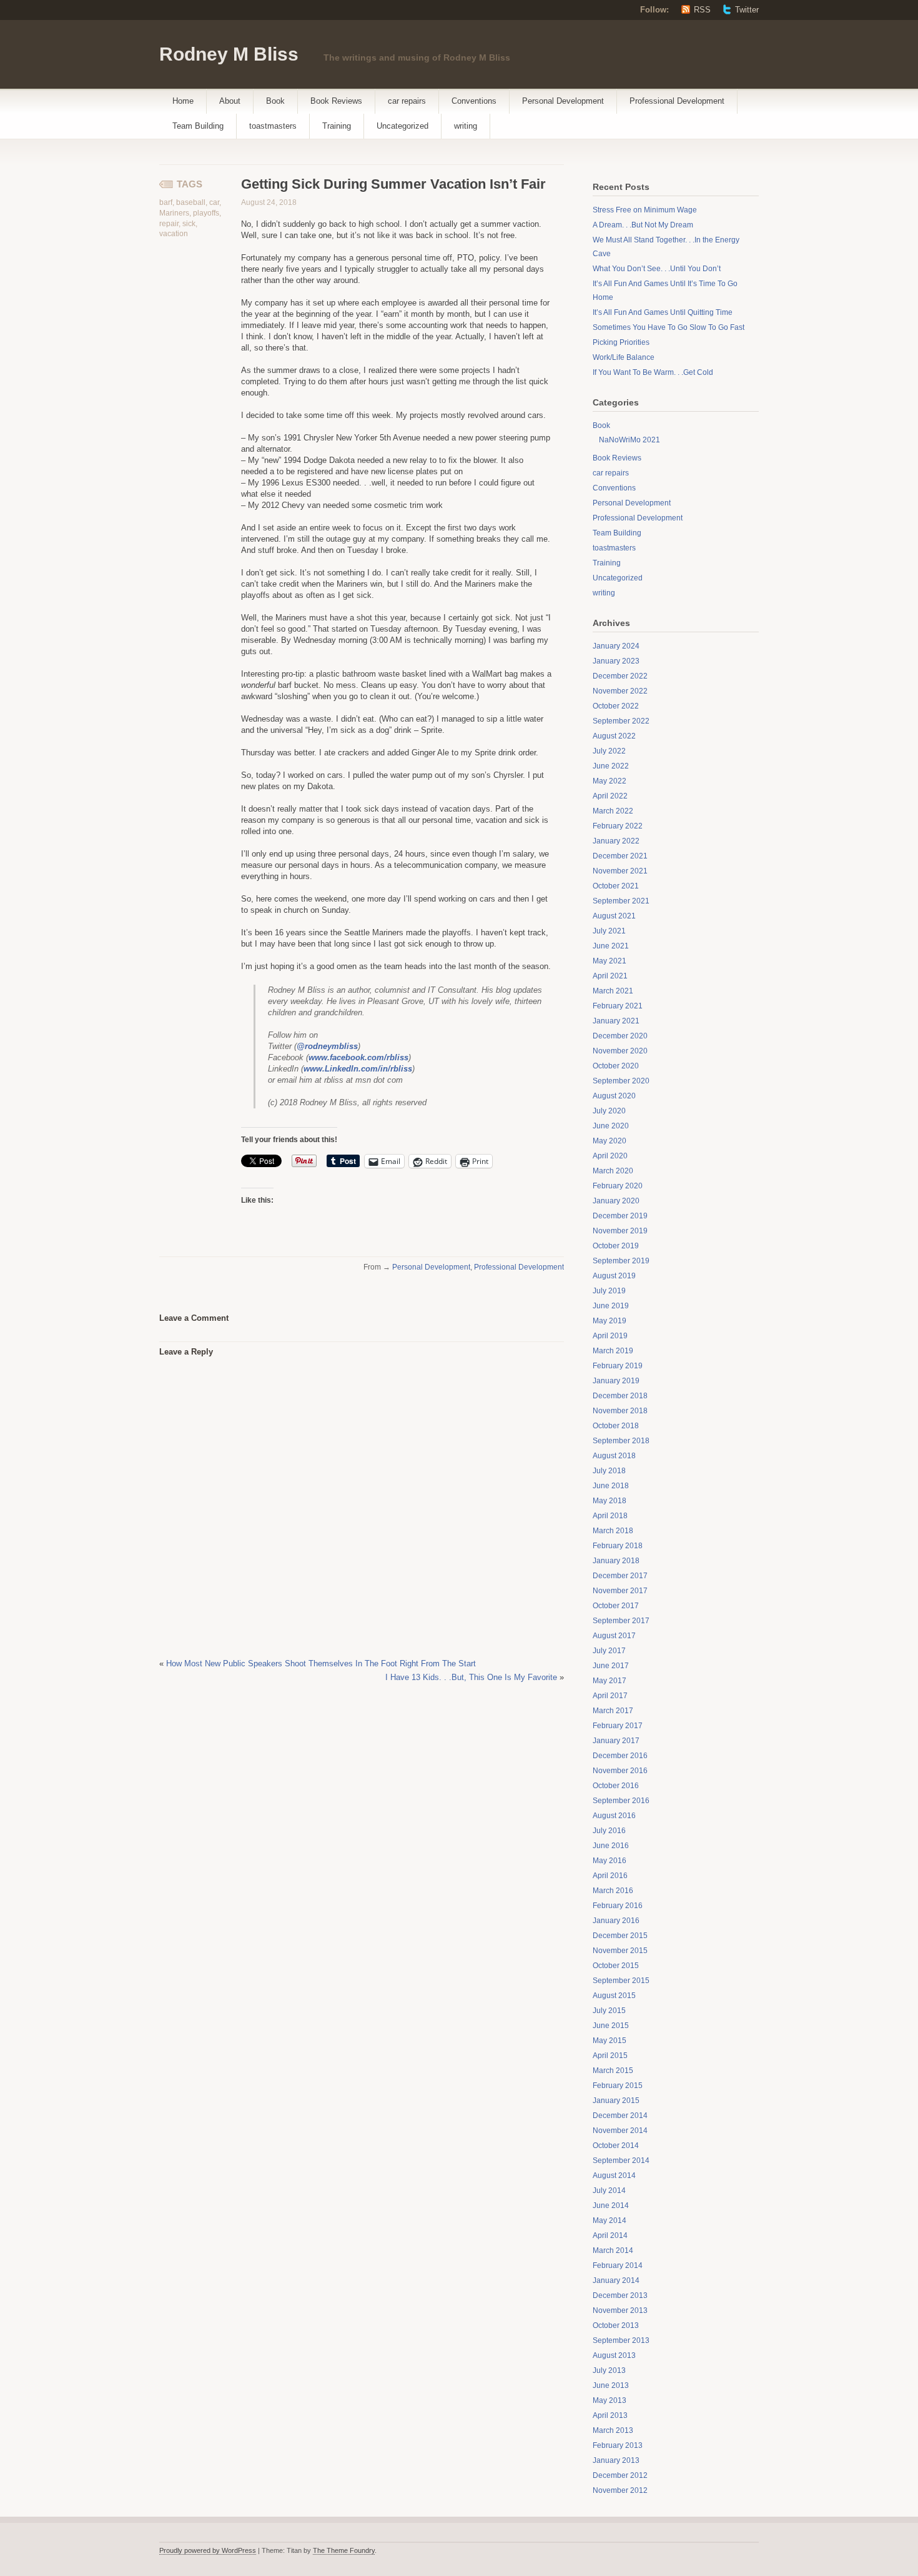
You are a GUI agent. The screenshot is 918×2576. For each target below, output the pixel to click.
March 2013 (613, 2430)
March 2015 (613, 2071)
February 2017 (618, 1726)
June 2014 (611, 2206)
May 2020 (610, 1141)
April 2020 (610, 1156)
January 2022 (616, 841)
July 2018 (609, 1471)
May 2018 (610, 1501)
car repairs (407, 101)
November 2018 (620, 1411)
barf (166, 202)
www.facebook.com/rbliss (358, 1057)
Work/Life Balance (624, 357)
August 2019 (614, 1276)
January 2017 (616, 1741)
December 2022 (620, 676)
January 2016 (616, 1921)
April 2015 (610, 2056)
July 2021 (609, 931)
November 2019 (620, 1231)
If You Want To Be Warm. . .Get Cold (653, 372)
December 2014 (620, 2116)
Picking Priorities (621, 342)
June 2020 (611, 1126)
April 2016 (610, 1876)
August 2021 (614, 916)
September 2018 (621, 1441)
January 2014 (616, 2280)
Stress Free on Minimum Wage (645, 210)
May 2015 (610, 2041)
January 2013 (616, 2460)
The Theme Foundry (344, 2550)
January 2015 (616, 2101)
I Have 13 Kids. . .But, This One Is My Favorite (471, 1677)
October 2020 (616, 1066)
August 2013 (614, 2355)
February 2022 (618, 826)
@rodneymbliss (327, 1046)
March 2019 (613, 1351)
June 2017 (611, 1666)
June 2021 (611, 946)
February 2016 (618, 1906)
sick (189, 224)
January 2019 (616, 1381)
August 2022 (614, 736)
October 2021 (616, 886)
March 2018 (613, 1531)
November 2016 (620, 1771)
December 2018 (620, 1396)
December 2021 (620, 856)
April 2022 (610, 796)
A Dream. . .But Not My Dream (643, 225)
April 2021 (610, 976)
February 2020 (618, 1186)
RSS (702, 10)
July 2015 (609, 2011)
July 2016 (609, 1831)
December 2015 (620, 1936)
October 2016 (616, 1786)
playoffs (206, 213)
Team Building (198, 126)
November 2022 (620, 691)
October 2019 (616, 1246)
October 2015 (616, 1966)
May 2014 (610, 2220)
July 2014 (609, 2191)
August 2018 (614, 1456)
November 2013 (620, 2310)
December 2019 (620, 1216)
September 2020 (621, 1081)
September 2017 (621, 1621)
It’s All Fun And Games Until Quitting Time (663, 312)
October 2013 (616, 2325)
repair (169, 224)
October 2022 (616, 706)
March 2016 (613, 1891)
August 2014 (614, 2176)
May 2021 (610, 961)
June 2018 (611, 1486)
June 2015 (611, 2026)
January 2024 (616, 646)
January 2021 (616, 1021)
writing (466, 126)
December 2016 (620, 1756)
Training (337, 126)
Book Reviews (336, 101)
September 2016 (621, 1801)
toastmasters (273, 126)
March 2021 (613, 991)
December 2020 (620, 1036)
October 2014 (616, 2146)
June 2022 (611, 766)
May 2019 (610, 1321)
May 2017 (610, 1681)
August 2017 (614, 1636)
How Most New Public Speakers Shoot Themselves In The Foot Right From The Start (321, 1663)
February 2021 (618, 1006)
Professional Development (677, 101)
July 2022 (609, 751)
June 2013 (611, 2385)
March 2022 (613, 811)
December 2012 (620, 2475)
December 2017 (620, 1576)
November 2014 (620, 2131)
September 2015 (621, 1981)
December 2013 (620, 2295)
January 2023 (616, 661)
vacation (174, 234)
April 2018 (610, 1516)
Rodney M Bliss (229, 54)
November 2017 (620, 1591)
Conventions (474, 101)
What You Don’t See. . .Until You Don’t (657, 269)
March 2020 (613, 1171)
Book (275, 101)
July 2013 (609, 2370)
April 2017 (610, 1696)
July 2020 (609, 1111)
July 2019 (609, 1291)
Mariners (174, 213)
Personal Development (563, 101)
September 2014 (621, 2161)
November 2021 (620, 871)
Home (183, 101)
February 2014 (618, 2265)
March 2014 (613, 2250)
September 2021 (621, 901)
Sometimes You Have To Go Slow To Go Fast (669, 327)
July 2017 (609, 1651)
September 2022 (621, 721)
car (214, 202)
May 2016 (610, 1861)
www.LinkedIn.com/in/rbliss (358, 1069)
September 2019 (621, 1261)
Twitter (747, 10)
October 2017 (616, 1606)
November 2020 (620, 1051)
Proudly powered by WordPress (208, 2550)
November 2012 (620, 2490)
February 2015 (618, 2086)
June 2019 (611, 1306)
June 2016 (611, 1846)
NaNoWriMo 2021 (629, 440)
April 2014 (610, 2235)
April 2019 (610, 1336)
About (230, 101)
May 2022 (610, 781)
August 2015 (614, 1996)
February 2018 (618, 1546)
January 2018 (616, 1561)
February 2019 (618, 1366)
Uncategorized (402, 126)
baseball (191, 202)
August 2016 (614, 1816)
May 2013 (610, 2400)
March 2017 (613, 1711)
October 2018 (616, 1426)
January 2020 (616, 1201)
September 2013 (621, 2340)
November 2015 (620, 1951)
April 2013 (610, 2415)
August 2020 (614, 1096)
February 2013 (618, 2445)
